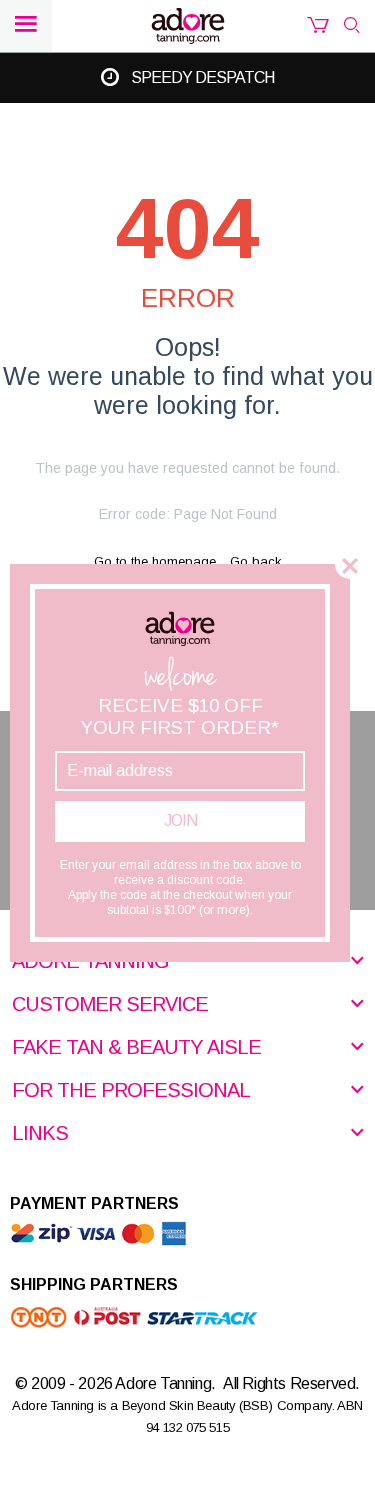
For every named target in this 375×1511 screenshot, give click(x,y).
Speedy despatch (202, 77)
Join (180, 820)
